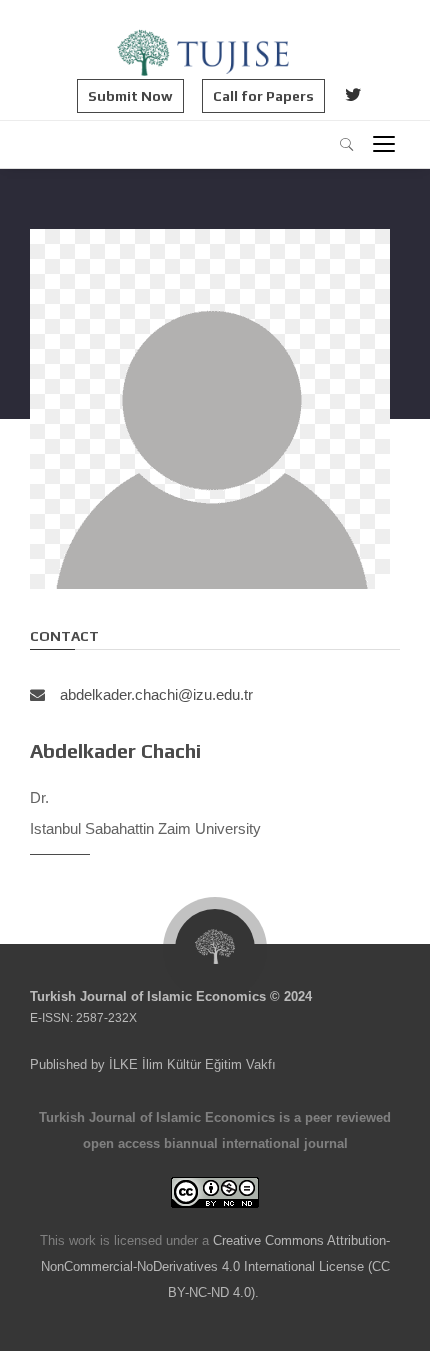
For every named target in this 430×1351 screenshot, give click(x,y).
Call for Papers (263, 96)
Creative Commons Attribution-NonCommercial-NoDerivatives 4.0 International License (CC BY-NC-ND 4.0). (216, 1266)
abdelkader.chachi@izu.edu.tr (156, 694)
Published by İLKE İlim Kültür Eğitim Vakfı (153, 1064)
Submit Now (130, 96)
